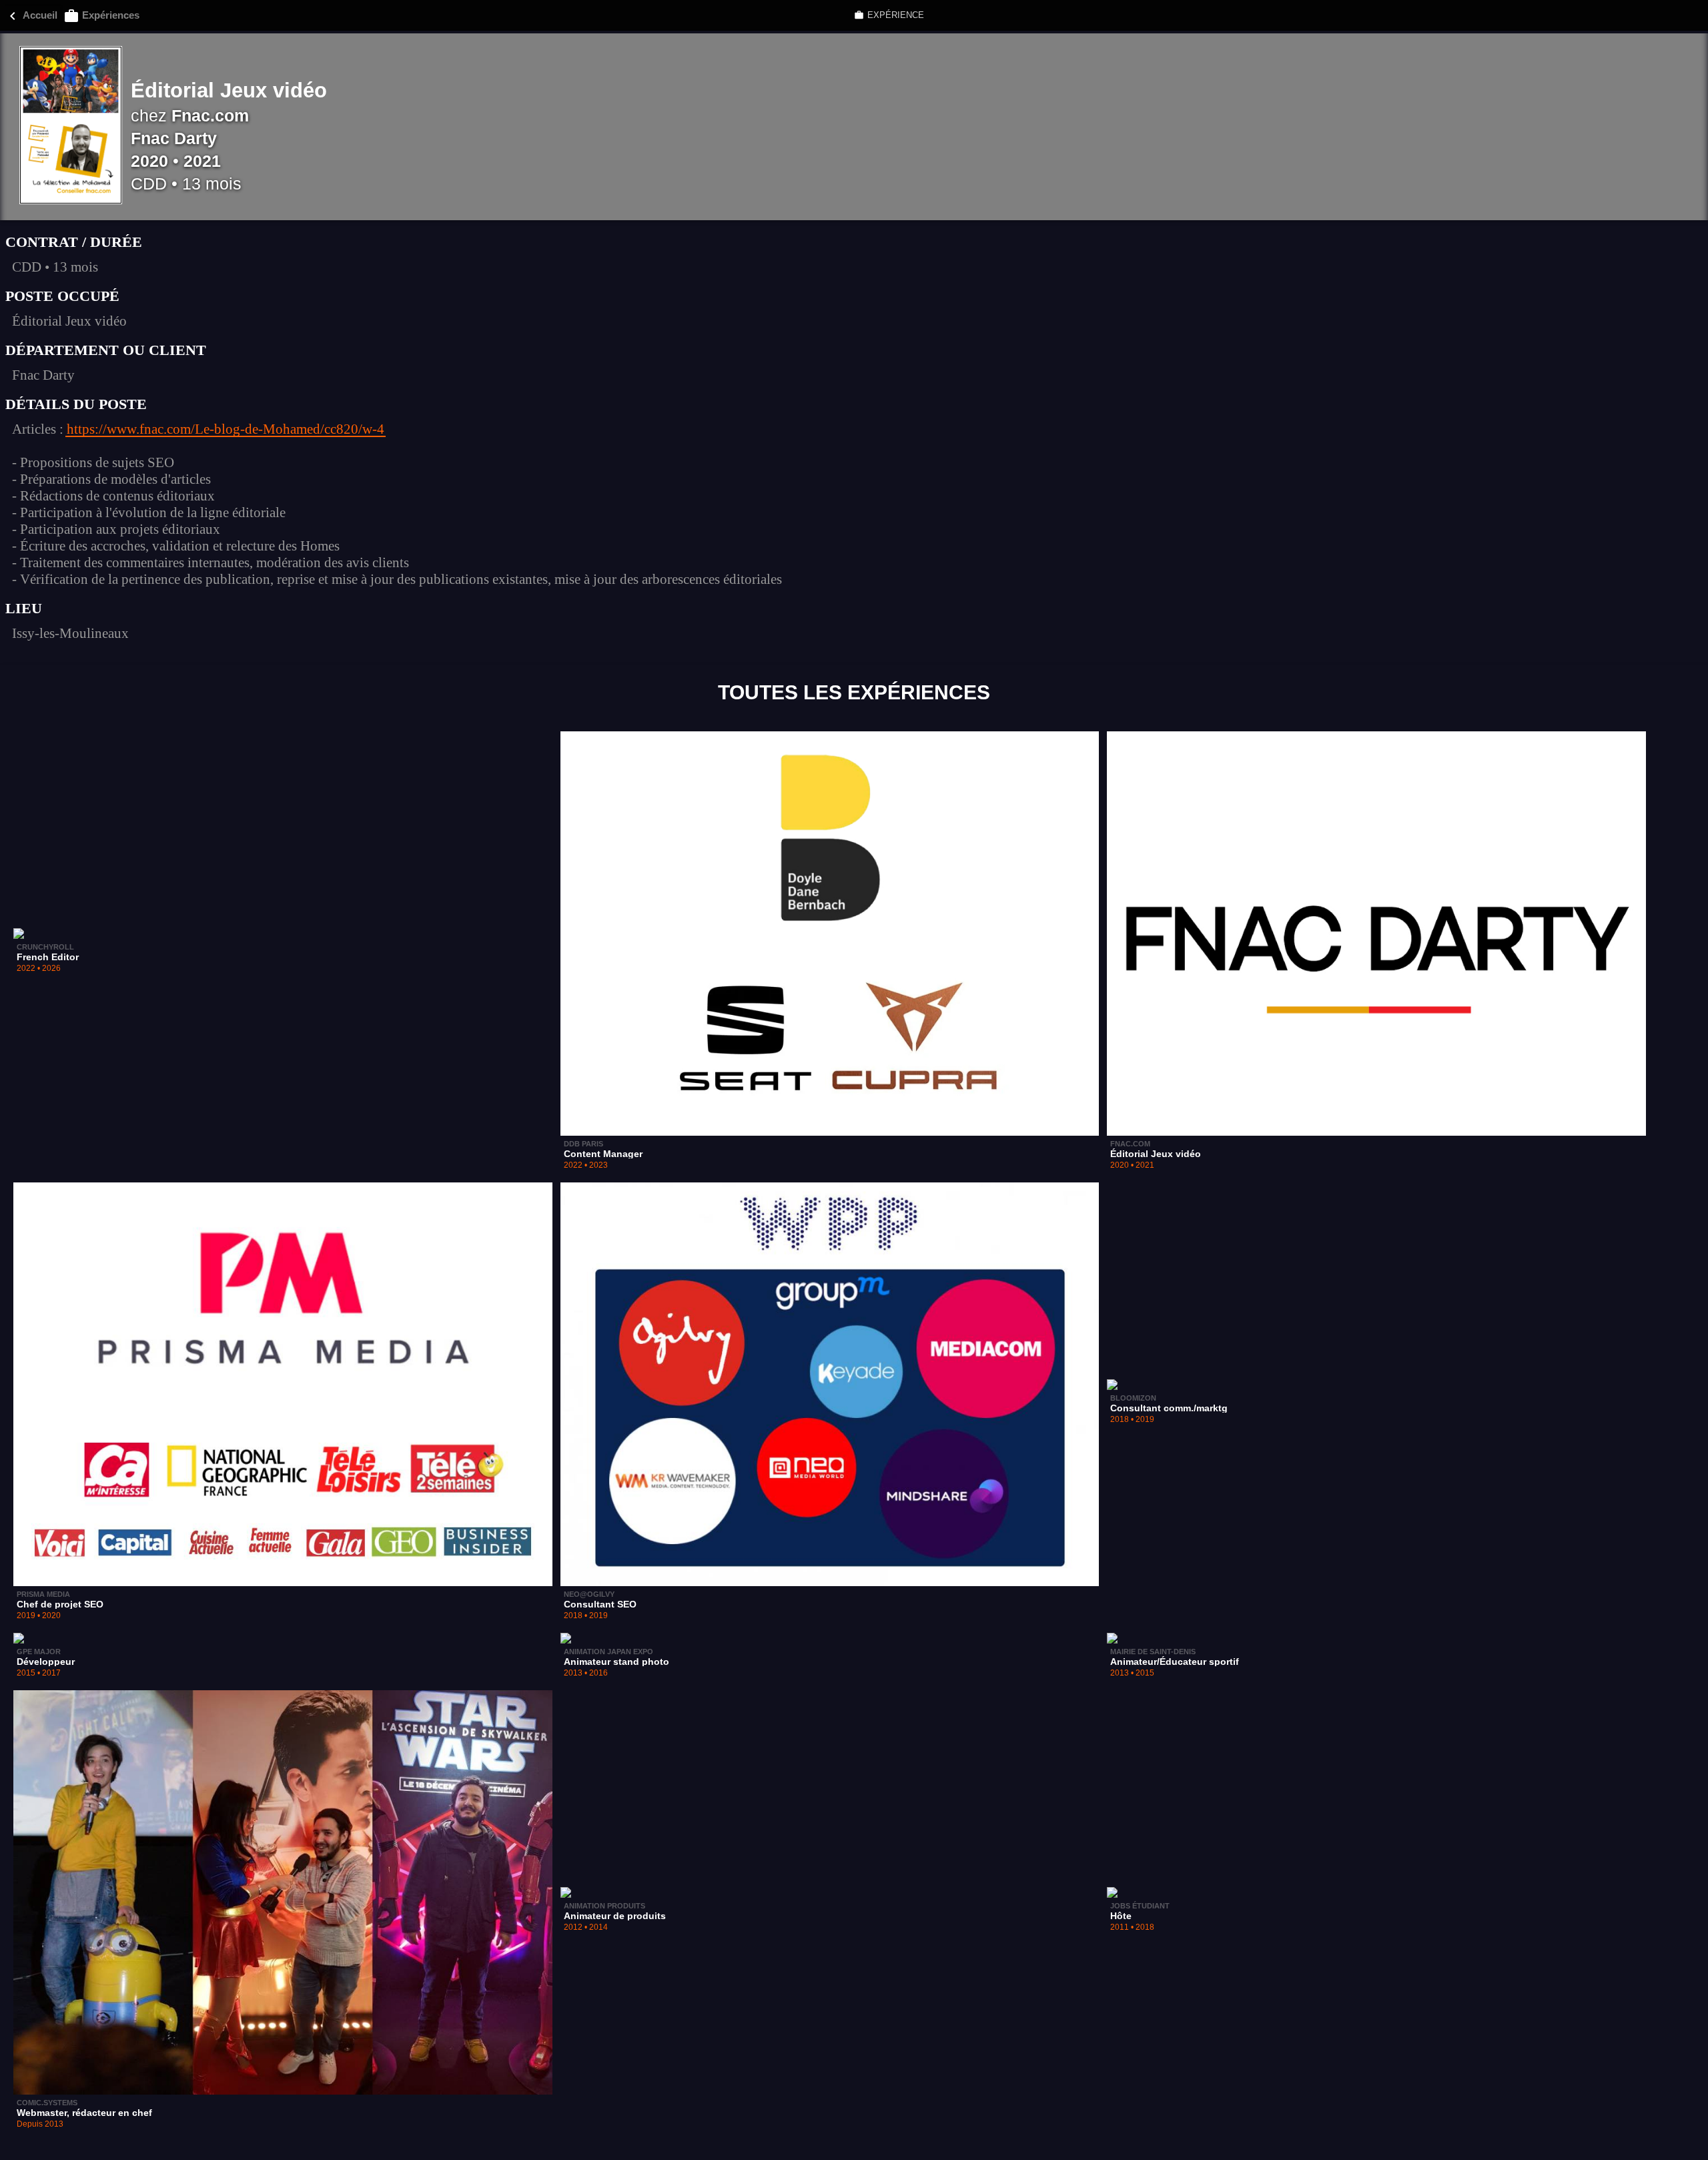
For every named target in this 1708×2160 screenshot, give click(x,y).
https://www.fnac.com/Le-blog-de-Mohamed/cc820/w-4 (226, 429)
